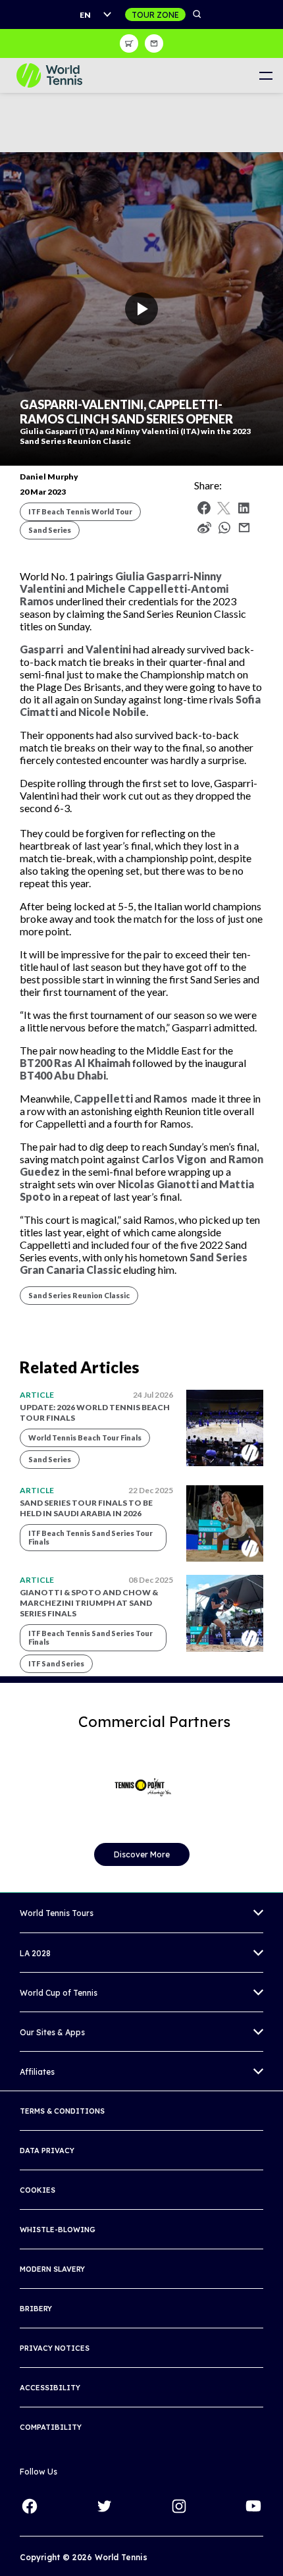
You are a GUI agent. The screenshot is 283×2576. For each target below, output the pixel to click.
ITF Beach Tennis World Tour (80, 511)
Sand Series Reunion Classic (79, 1295)
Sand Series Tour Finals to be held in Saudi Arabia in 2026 (86, 1508)
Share (228, 531)
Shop (129, 43)
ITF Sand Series (56, 1663)
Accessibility (50, 2388)
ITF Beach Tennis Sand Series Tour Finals (90, 1537)
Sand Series (50, 530)
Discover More (142, 1854)
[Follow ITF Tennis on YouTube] (253, 2506)
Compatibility (51, 2427)
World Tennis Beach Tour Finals (85, 1438)
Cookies (38, 2190)
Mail (244, 528)
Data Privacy (47, 2151)
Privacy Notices (55, 2348)
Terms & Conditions (62, 2111)
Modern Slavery (52, 2269)
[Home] (49, 75)
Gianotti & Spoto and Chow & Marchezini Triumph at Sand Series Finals (89, 1603)
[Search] (197, 14)
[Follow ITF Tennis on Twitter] (104, 2506)
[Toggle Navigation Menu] (266, 75)
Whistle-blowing (58, 2230)
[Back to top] (272, 2552)
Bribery (36, 2309)
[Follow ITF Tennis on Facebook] (30, 2506)
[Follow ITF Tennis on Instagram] (179, 2506)
